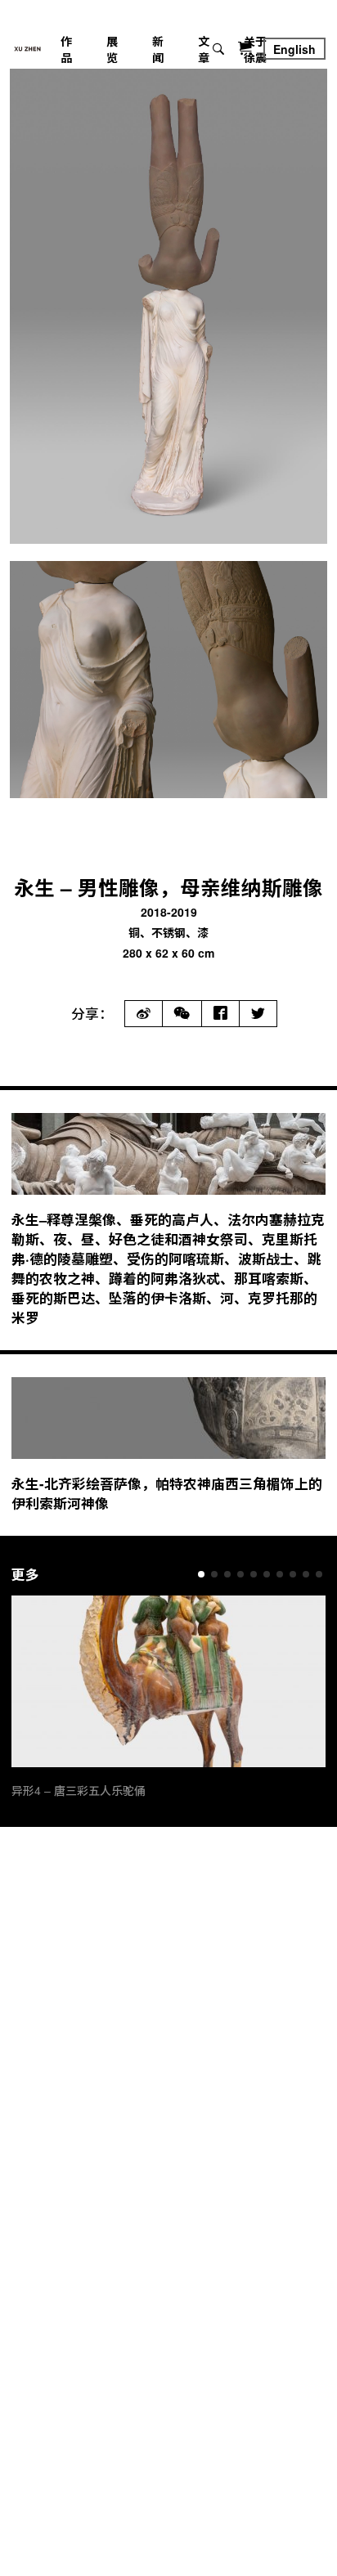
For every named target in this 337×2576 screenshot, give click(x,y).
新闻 (158, 49)
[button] (201, 1574)
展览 (112, 49)
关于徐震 (255, 49)
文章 (204, 49)
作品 (66, 49)
